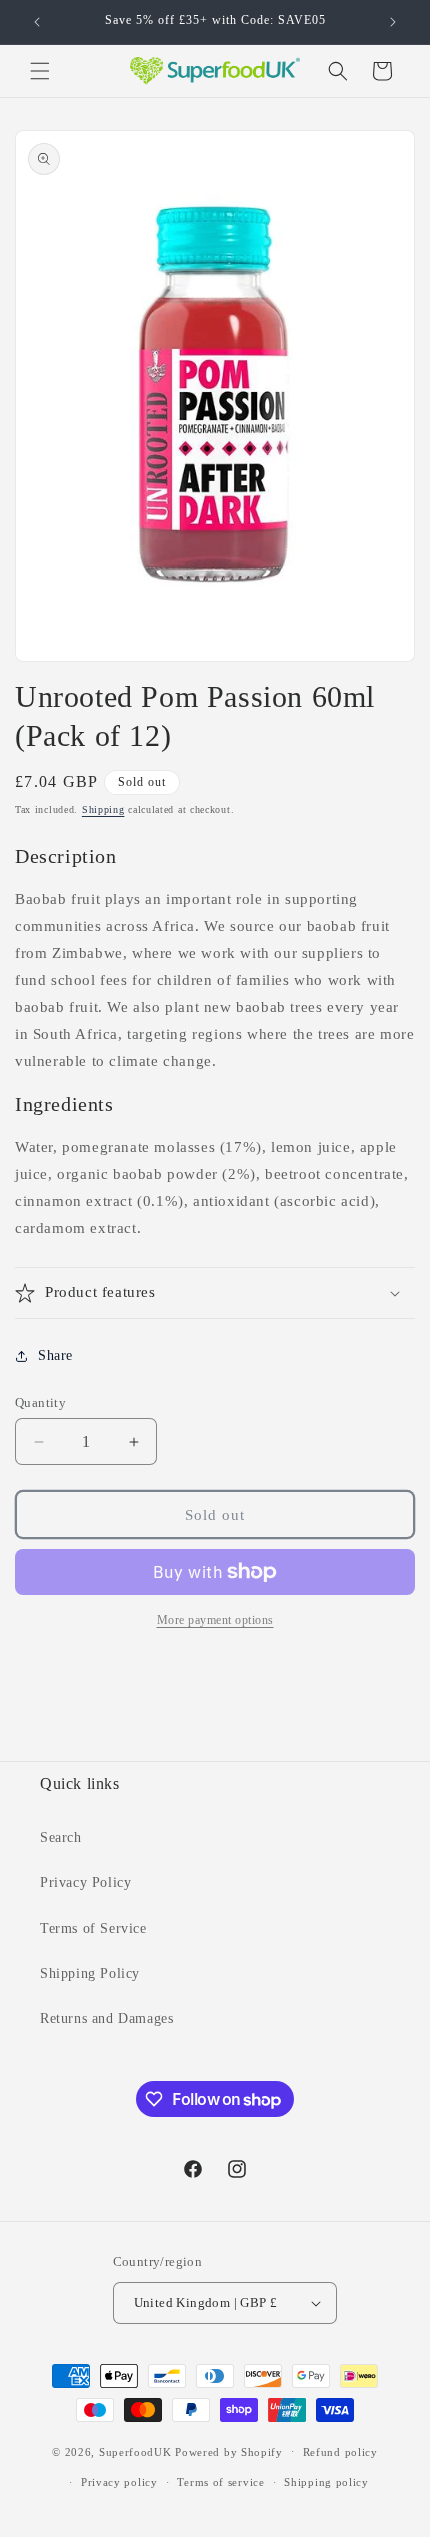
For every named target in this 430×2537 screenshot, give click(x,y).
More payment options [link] (215, 1620)
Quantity (40, 1402)
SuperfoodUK (135, 2451)
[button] (40, 71)
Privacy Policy (85, 1882)
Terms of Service (93, 1928)
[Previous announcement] (37, 22)
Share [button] (55, 1355)
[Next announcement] (393, 22)
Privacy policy (119, 2482)
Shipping (103, 809)
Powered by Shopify (229, 2451)
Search (61, 1837)
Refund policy (340, 2452)
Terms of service (220, 2482)
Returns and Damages (106, 2018)
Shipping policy (326, 2482)
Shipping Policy (90, 1973)
